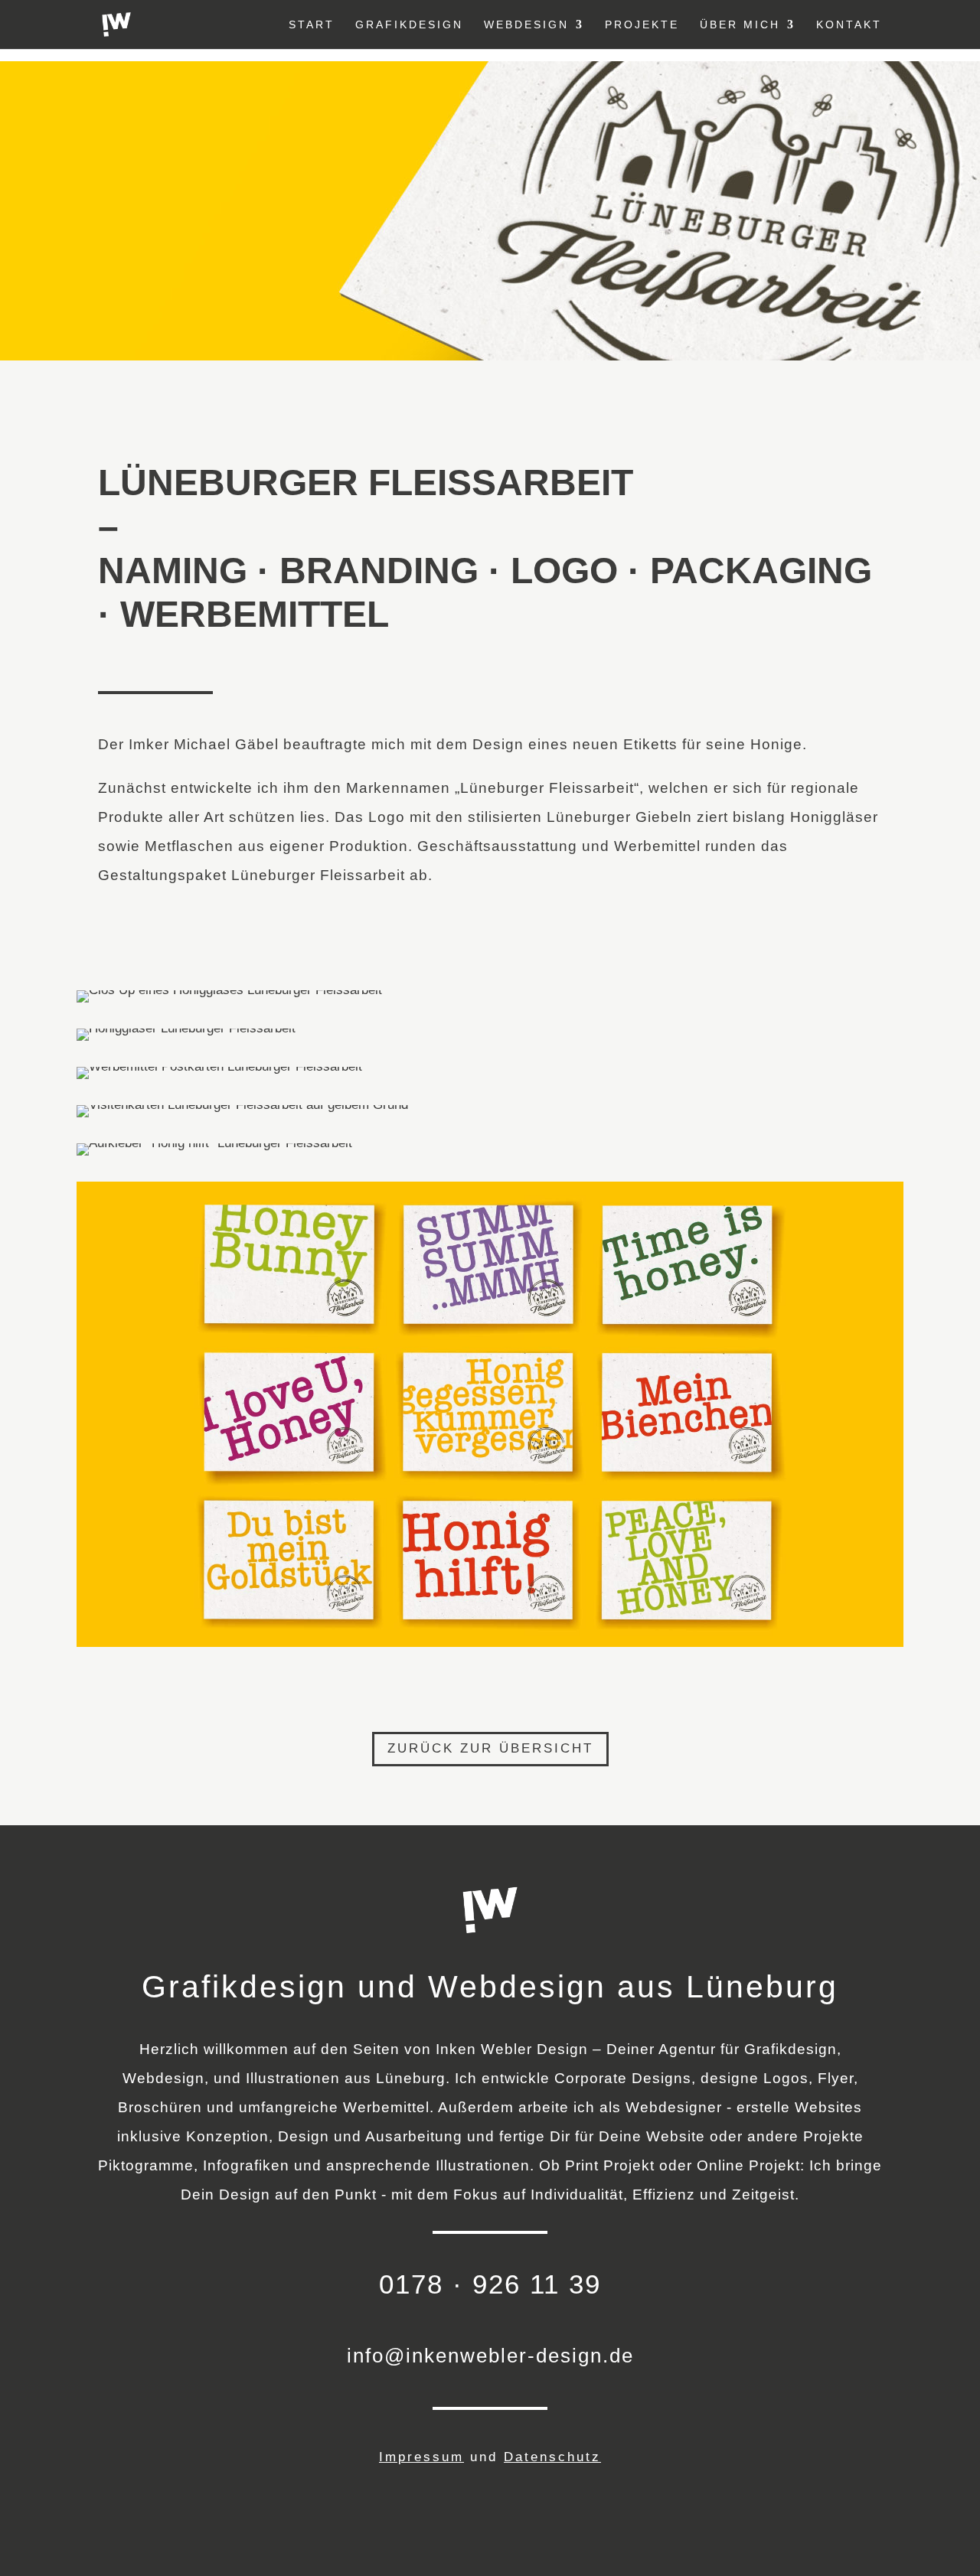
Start (312, 25)
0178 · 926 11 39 (490, 2284)
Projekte (642, 25)
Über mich (740, 25)
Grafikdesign (409, 25)
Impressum (421, 2457)
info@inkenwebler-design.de (490, 2356)
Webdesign (526, 25)
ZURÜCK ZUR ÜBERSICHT (490, 1748)
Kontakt (849, 25)
